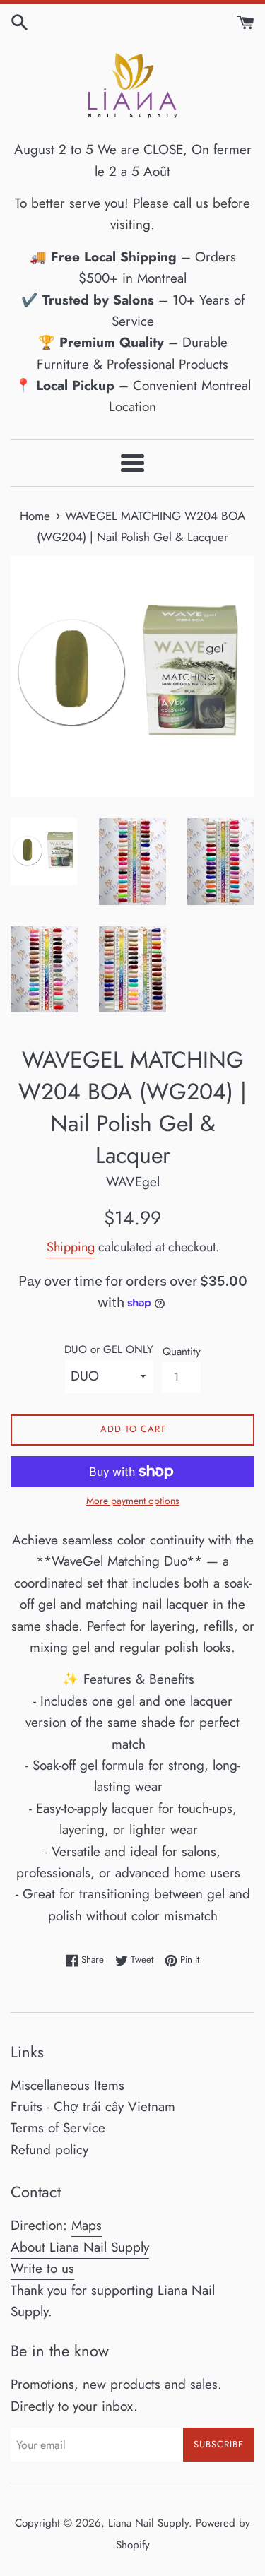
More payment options (133, 1501)
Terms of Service (58, 2128)
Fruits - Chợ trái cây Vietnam (93, 2107)
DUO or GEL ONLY (109, 1349)
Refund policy (49, 2150)
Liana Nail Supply (148, 2523)
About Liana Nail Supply (80, 2247)
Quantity (182, 1352)
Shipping (71, 1247)
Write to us (42, 2268)
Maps (87, 2225)
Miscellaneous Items (67, 2085)
